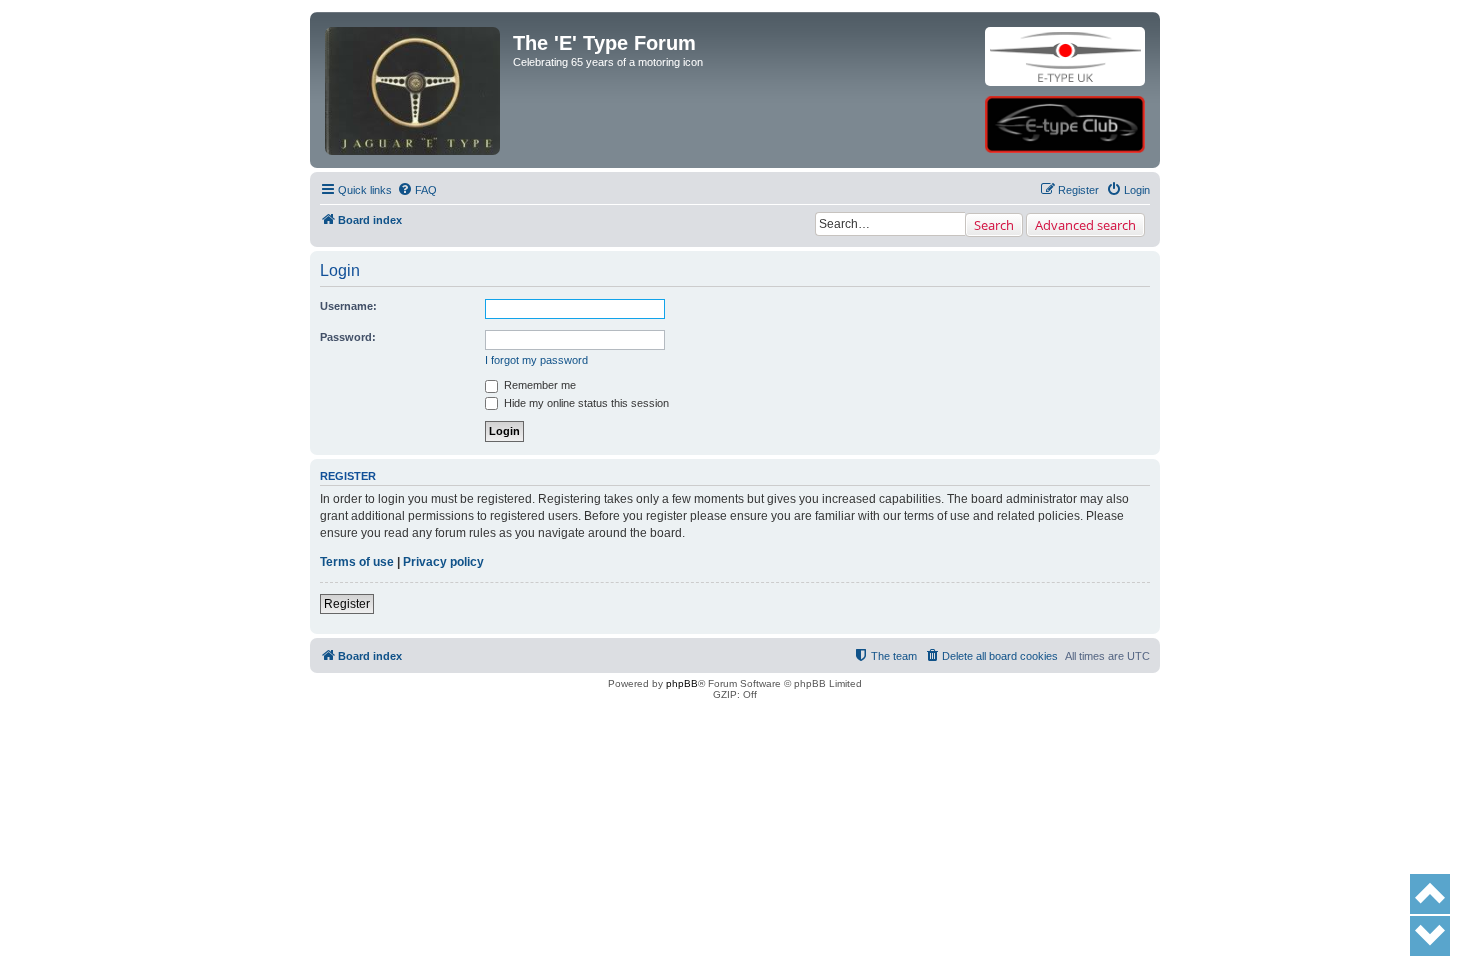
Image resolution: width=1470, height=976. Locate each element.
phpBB (682, 683)
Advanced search (1085, 225)
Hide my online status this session (585, 403)
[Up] (1430, 894)
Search (994, 225)
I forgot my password (536, 360)
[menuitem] (417, 190)
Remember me (538, 385)
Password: (348, 337)
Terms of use (357, 562)
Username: (348, 306)
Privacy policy (443, 562)
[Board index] (414, 56)
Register (347, 604)
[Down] (1430, 936)
